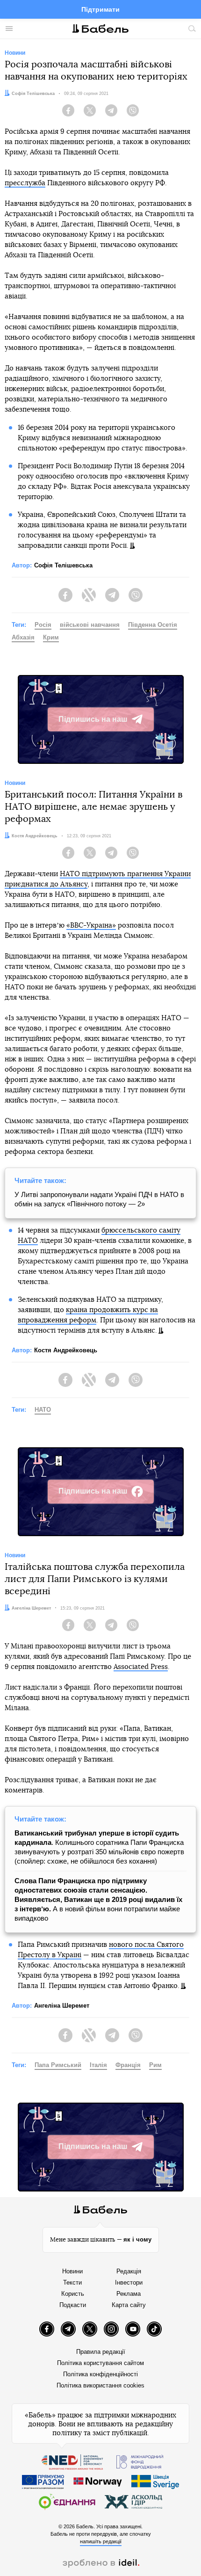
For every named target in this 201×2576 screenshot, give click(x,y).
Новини (72, 2271)
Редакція (129, 2271)
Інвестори (129, 2282)
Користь (73, 2294)
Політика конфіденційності (100, 2374)
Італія (98, 2065)
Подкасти (73, 2305)
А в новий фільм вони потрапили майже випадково (98, 1899)
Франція (128, 2065)
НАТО (43, 1410)
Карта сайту (129, 2305)
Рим (155, 2065)
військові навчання (90, 625)
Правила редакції (101, 2352)
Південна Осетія (153, 625)
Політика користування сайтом (100, 2363)
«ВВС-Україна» (91, 925)
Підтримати (100, 9)
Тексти (72, 2282)
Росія (43, 625)
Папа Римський (58, 2065)
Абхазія (23, 637)
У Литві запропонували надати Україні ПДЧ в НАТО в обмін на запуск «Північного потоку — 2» (99, 1199)
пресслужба (25, 183)
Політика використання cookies (100, 2385)
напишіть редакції (101, 2541)
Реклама (129, 2294)
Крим (51, 637)
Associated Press (141, 1667)
